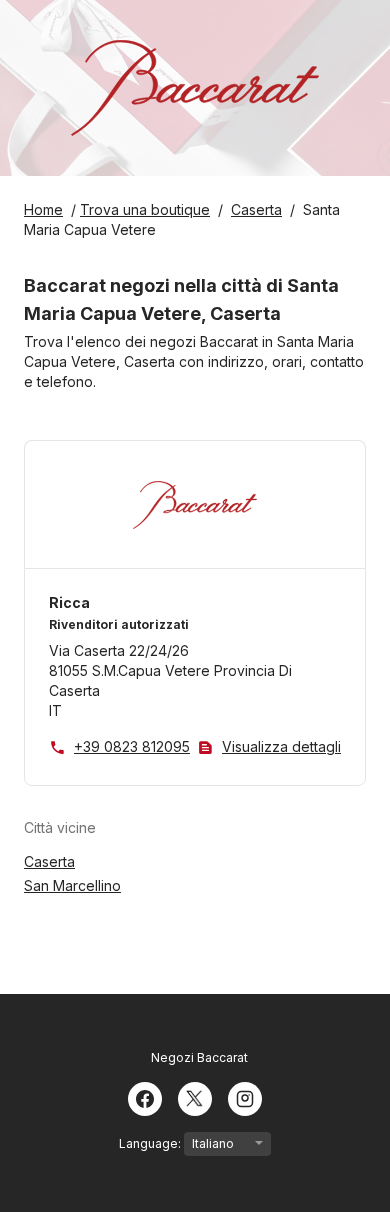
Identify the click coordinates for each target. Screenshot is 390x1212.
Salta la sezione (156, 827)
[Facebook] (145, 1097)
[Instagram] (245, 1097)
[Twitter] (195, 1097)
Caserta (49, 861)
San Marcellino (72, 885)
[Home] (195, 88)
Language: (151, 1143)
